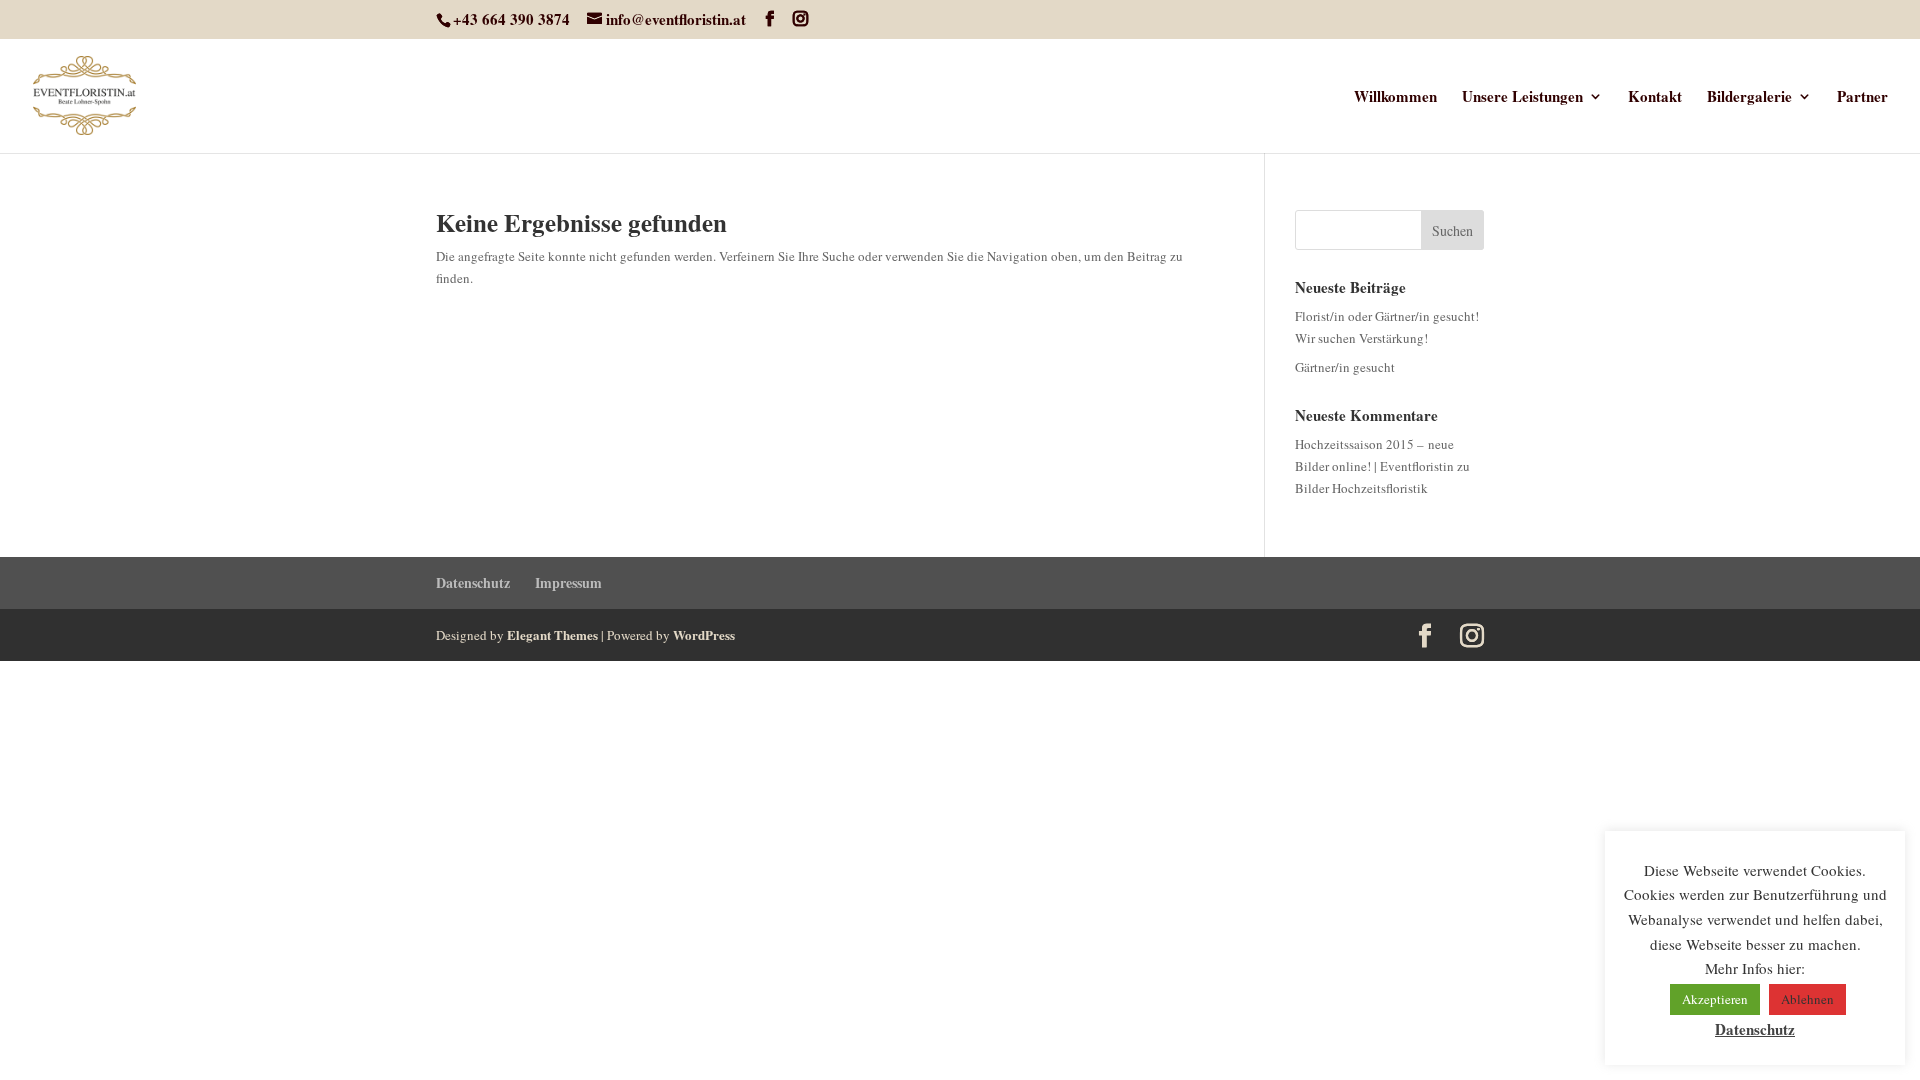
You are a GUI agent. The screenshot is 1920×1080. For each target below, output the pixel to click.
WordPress (704, 634)
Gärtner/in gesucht (1345, 367)
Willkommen (1395, 98)
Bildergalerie (1749, 98)
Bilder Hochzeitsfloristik (1361, 488)
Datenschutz (473, 582)
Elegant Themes (552, 634)
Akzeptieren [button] (1715, 999)
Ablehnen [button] (1807, 999)
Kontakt (1655, 98)
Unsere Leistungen (1522, 98)
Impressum (568, 582)
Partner (1862, 98)
